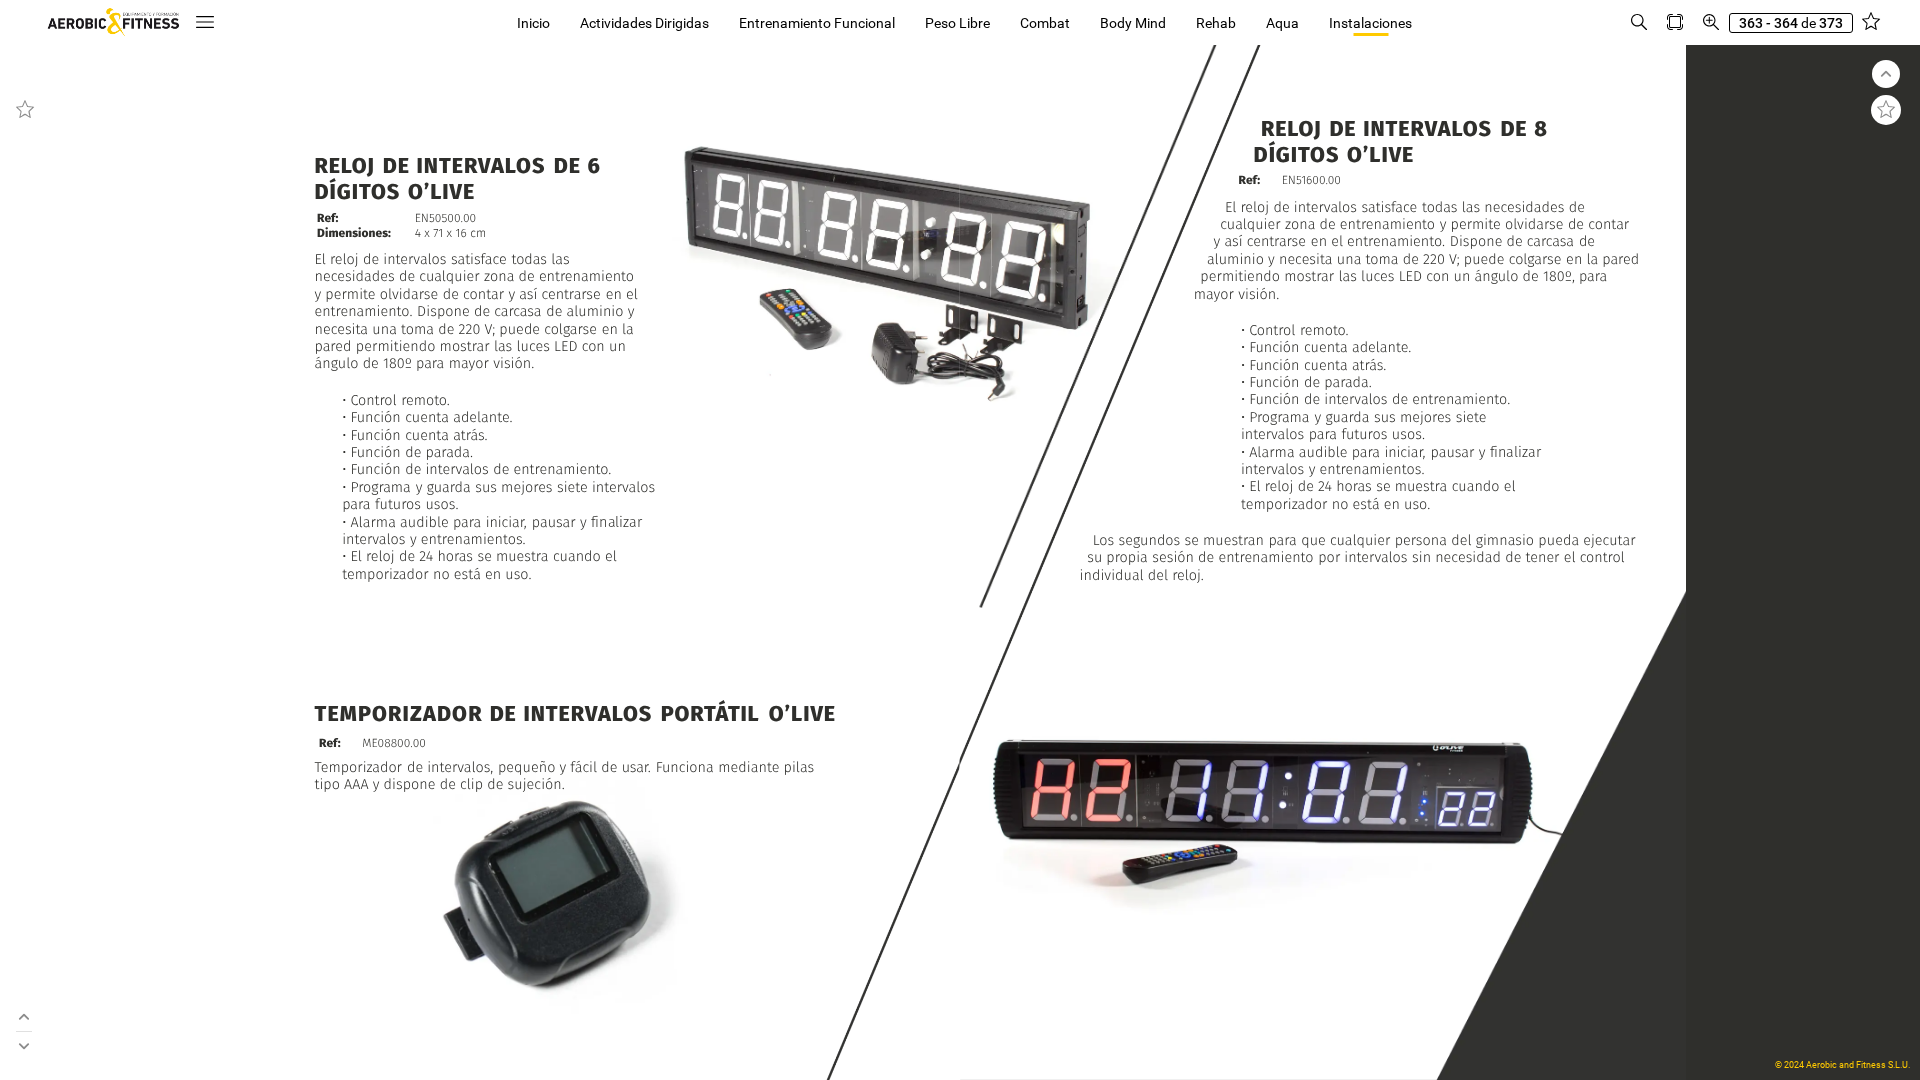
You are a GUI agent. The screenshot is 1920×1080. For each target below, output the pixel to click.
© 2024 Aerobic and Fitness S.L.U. (1842, 1065)
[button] (205, 22)
